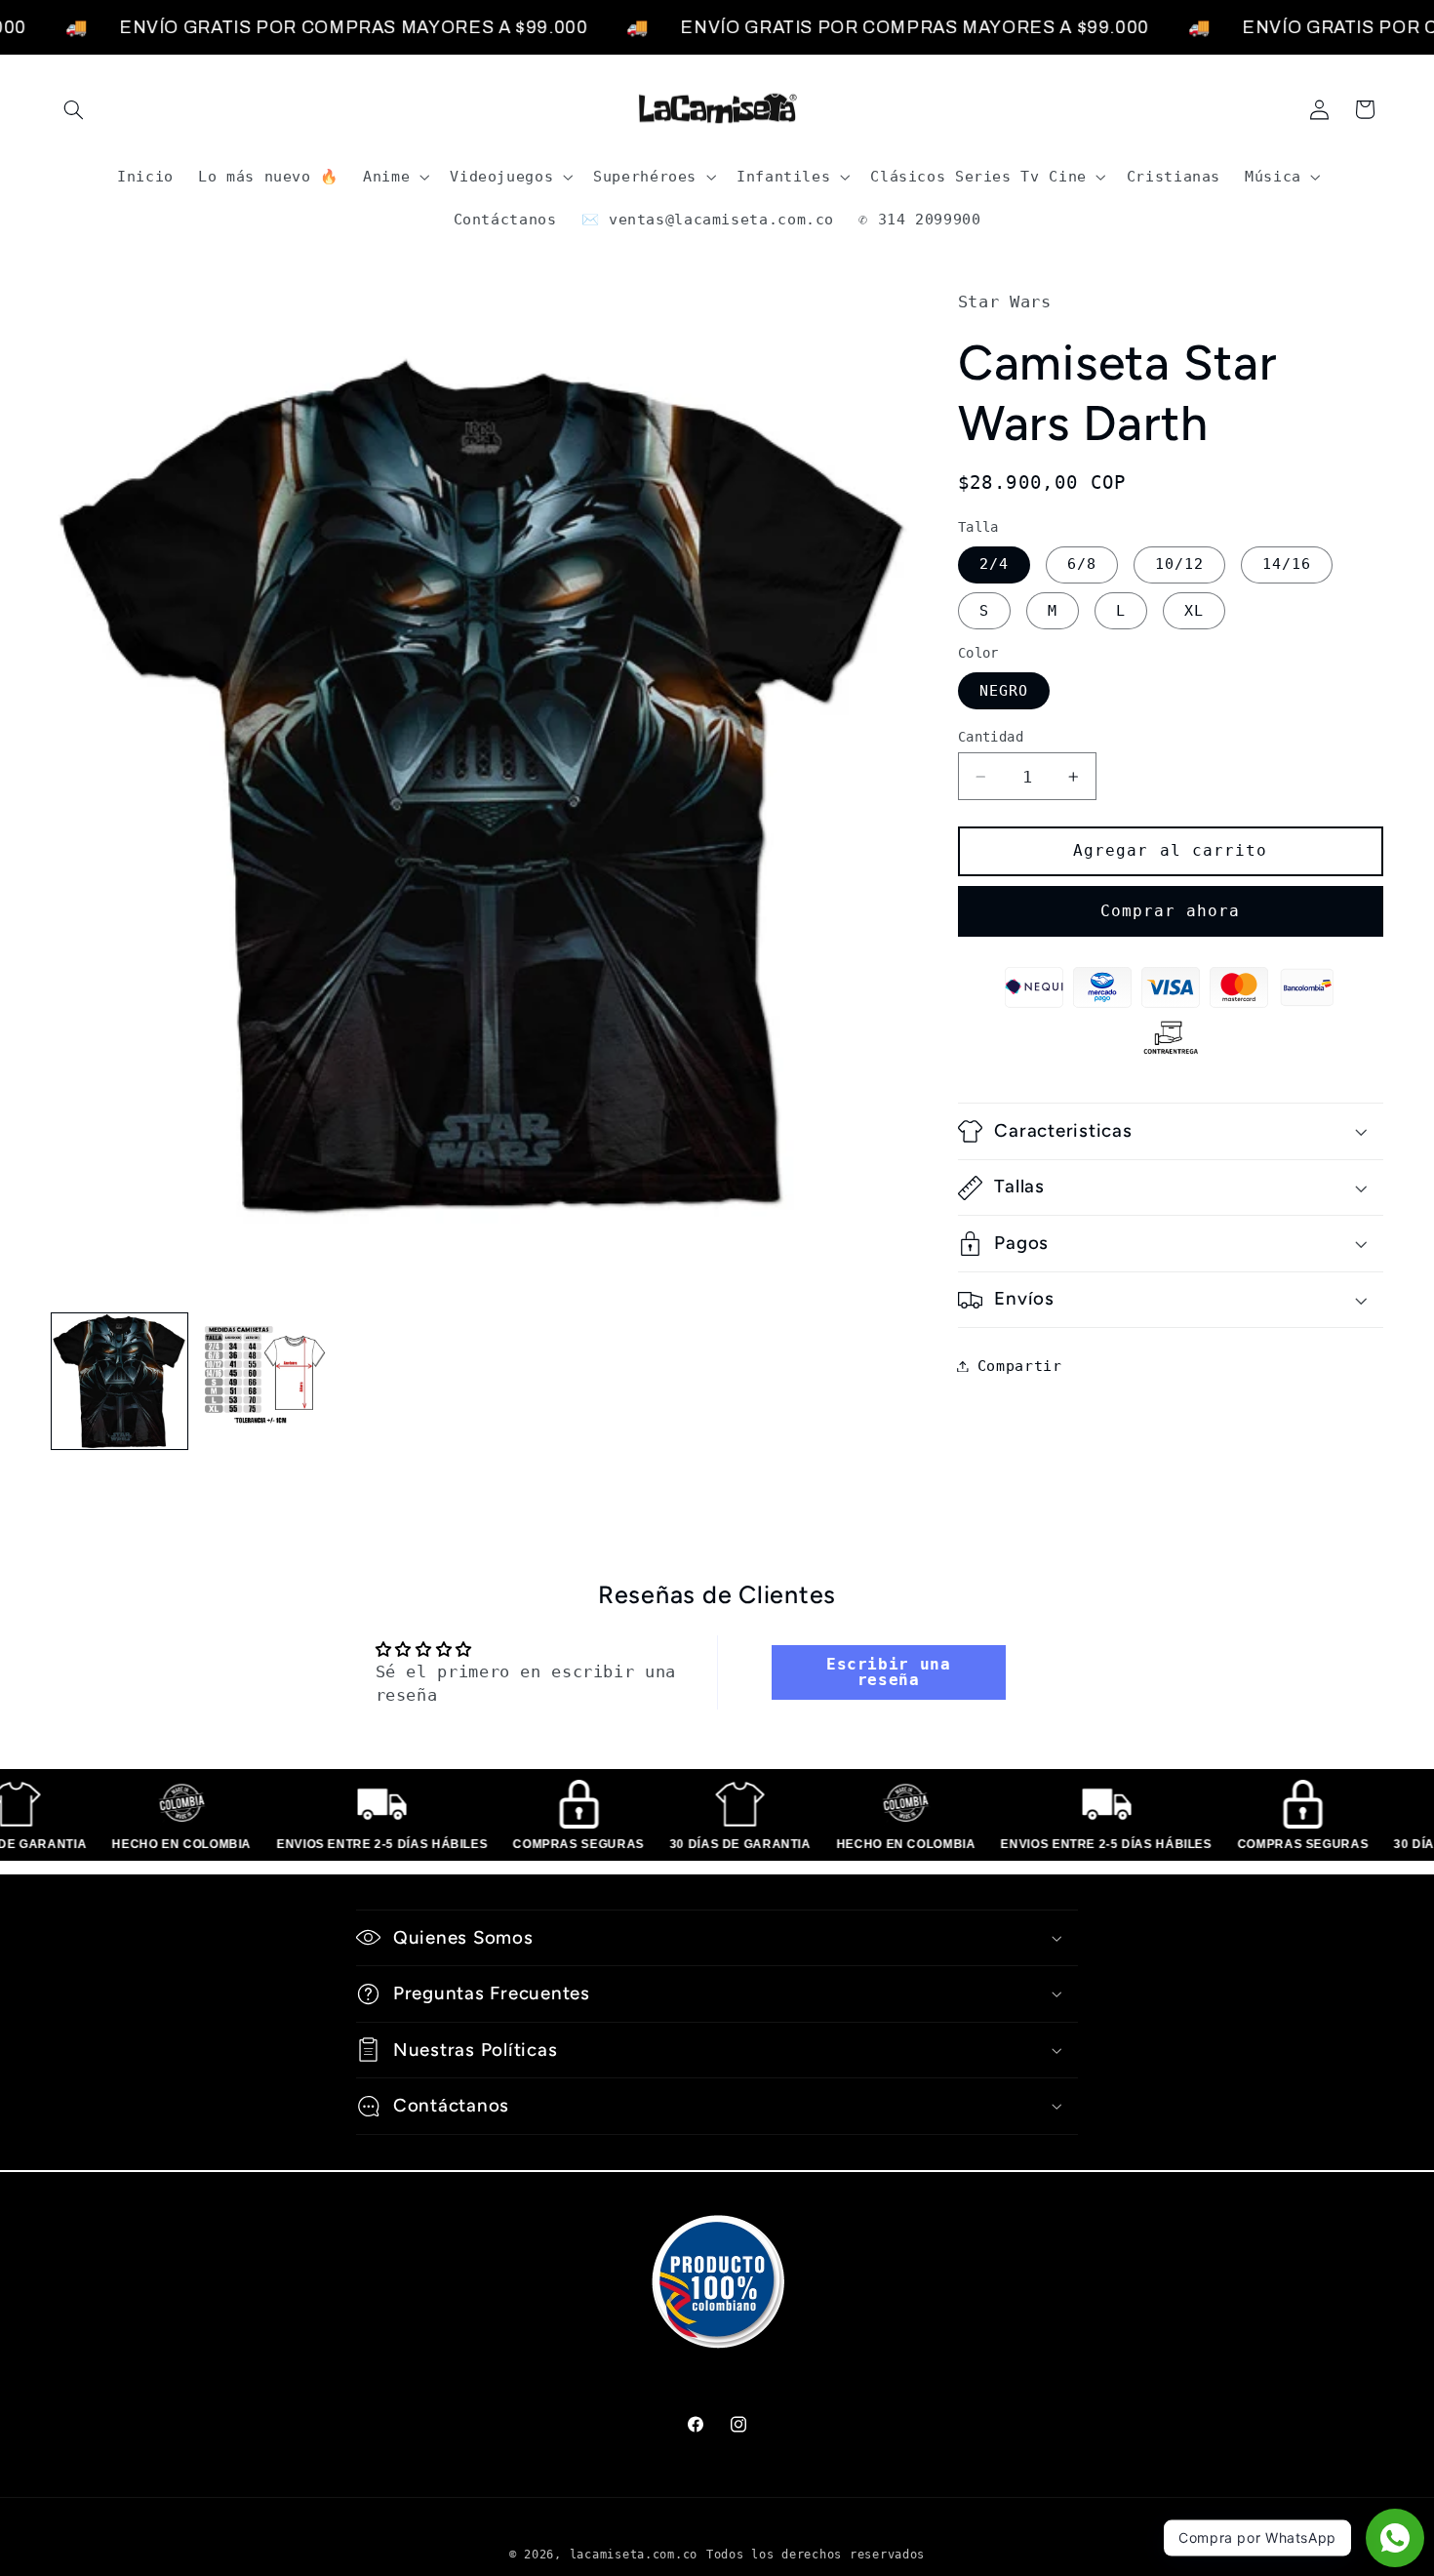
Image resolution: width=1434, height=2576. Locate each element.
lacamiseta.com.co (634, 2554)
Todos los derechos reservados (816, 2554)
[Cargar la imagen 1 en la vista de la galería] (119, 1381)
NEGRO (1004, 690)
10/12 (1179, 564)
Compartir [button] (1020, 1366)
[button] (74, 109)
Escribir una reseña (889, 1673)
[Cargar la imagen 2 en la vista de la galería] (265, 1381)
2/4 (994, 564)
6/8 (1082, 564)
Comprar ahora (1171, 911)
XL (1194, 610)
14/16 (1287, 564)
